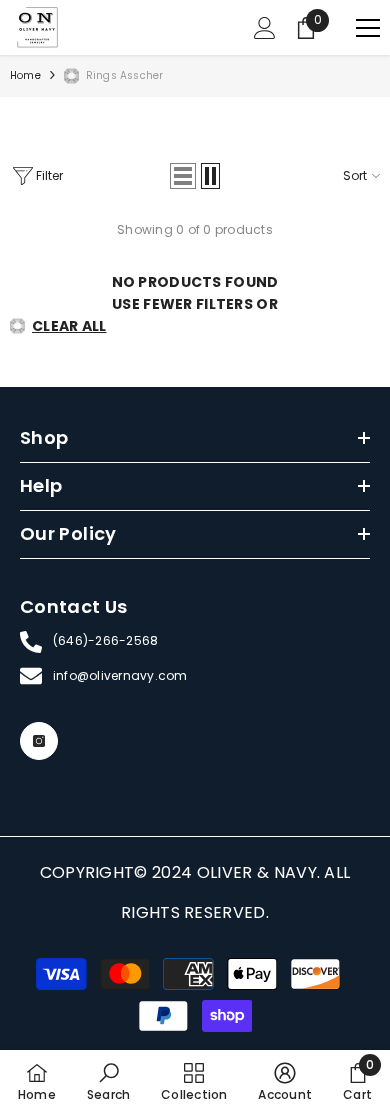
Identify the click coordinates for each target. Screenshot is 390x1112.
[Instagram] (39, 741)
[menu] (368, 28)
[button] (183, 176)
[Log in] (265, 28)
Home (25, 75)
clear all (69, 326)
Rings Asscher (125, 75)
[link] (108, 1081)
